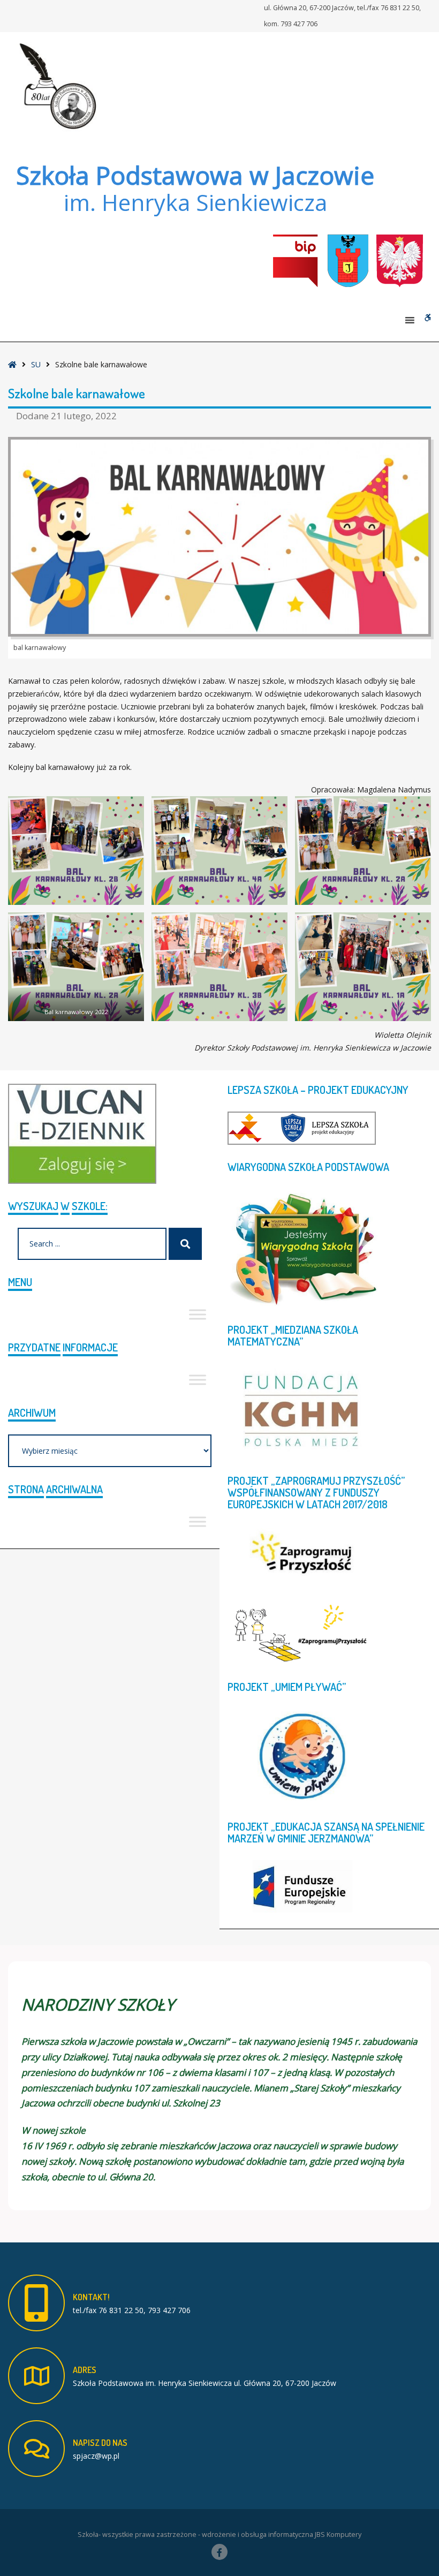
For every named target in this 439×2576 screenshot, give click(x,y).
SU (36, 364)
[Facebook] (219, 2552)
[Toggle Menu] (198, 1314)
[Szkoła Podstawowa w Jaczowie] (56, 86)
